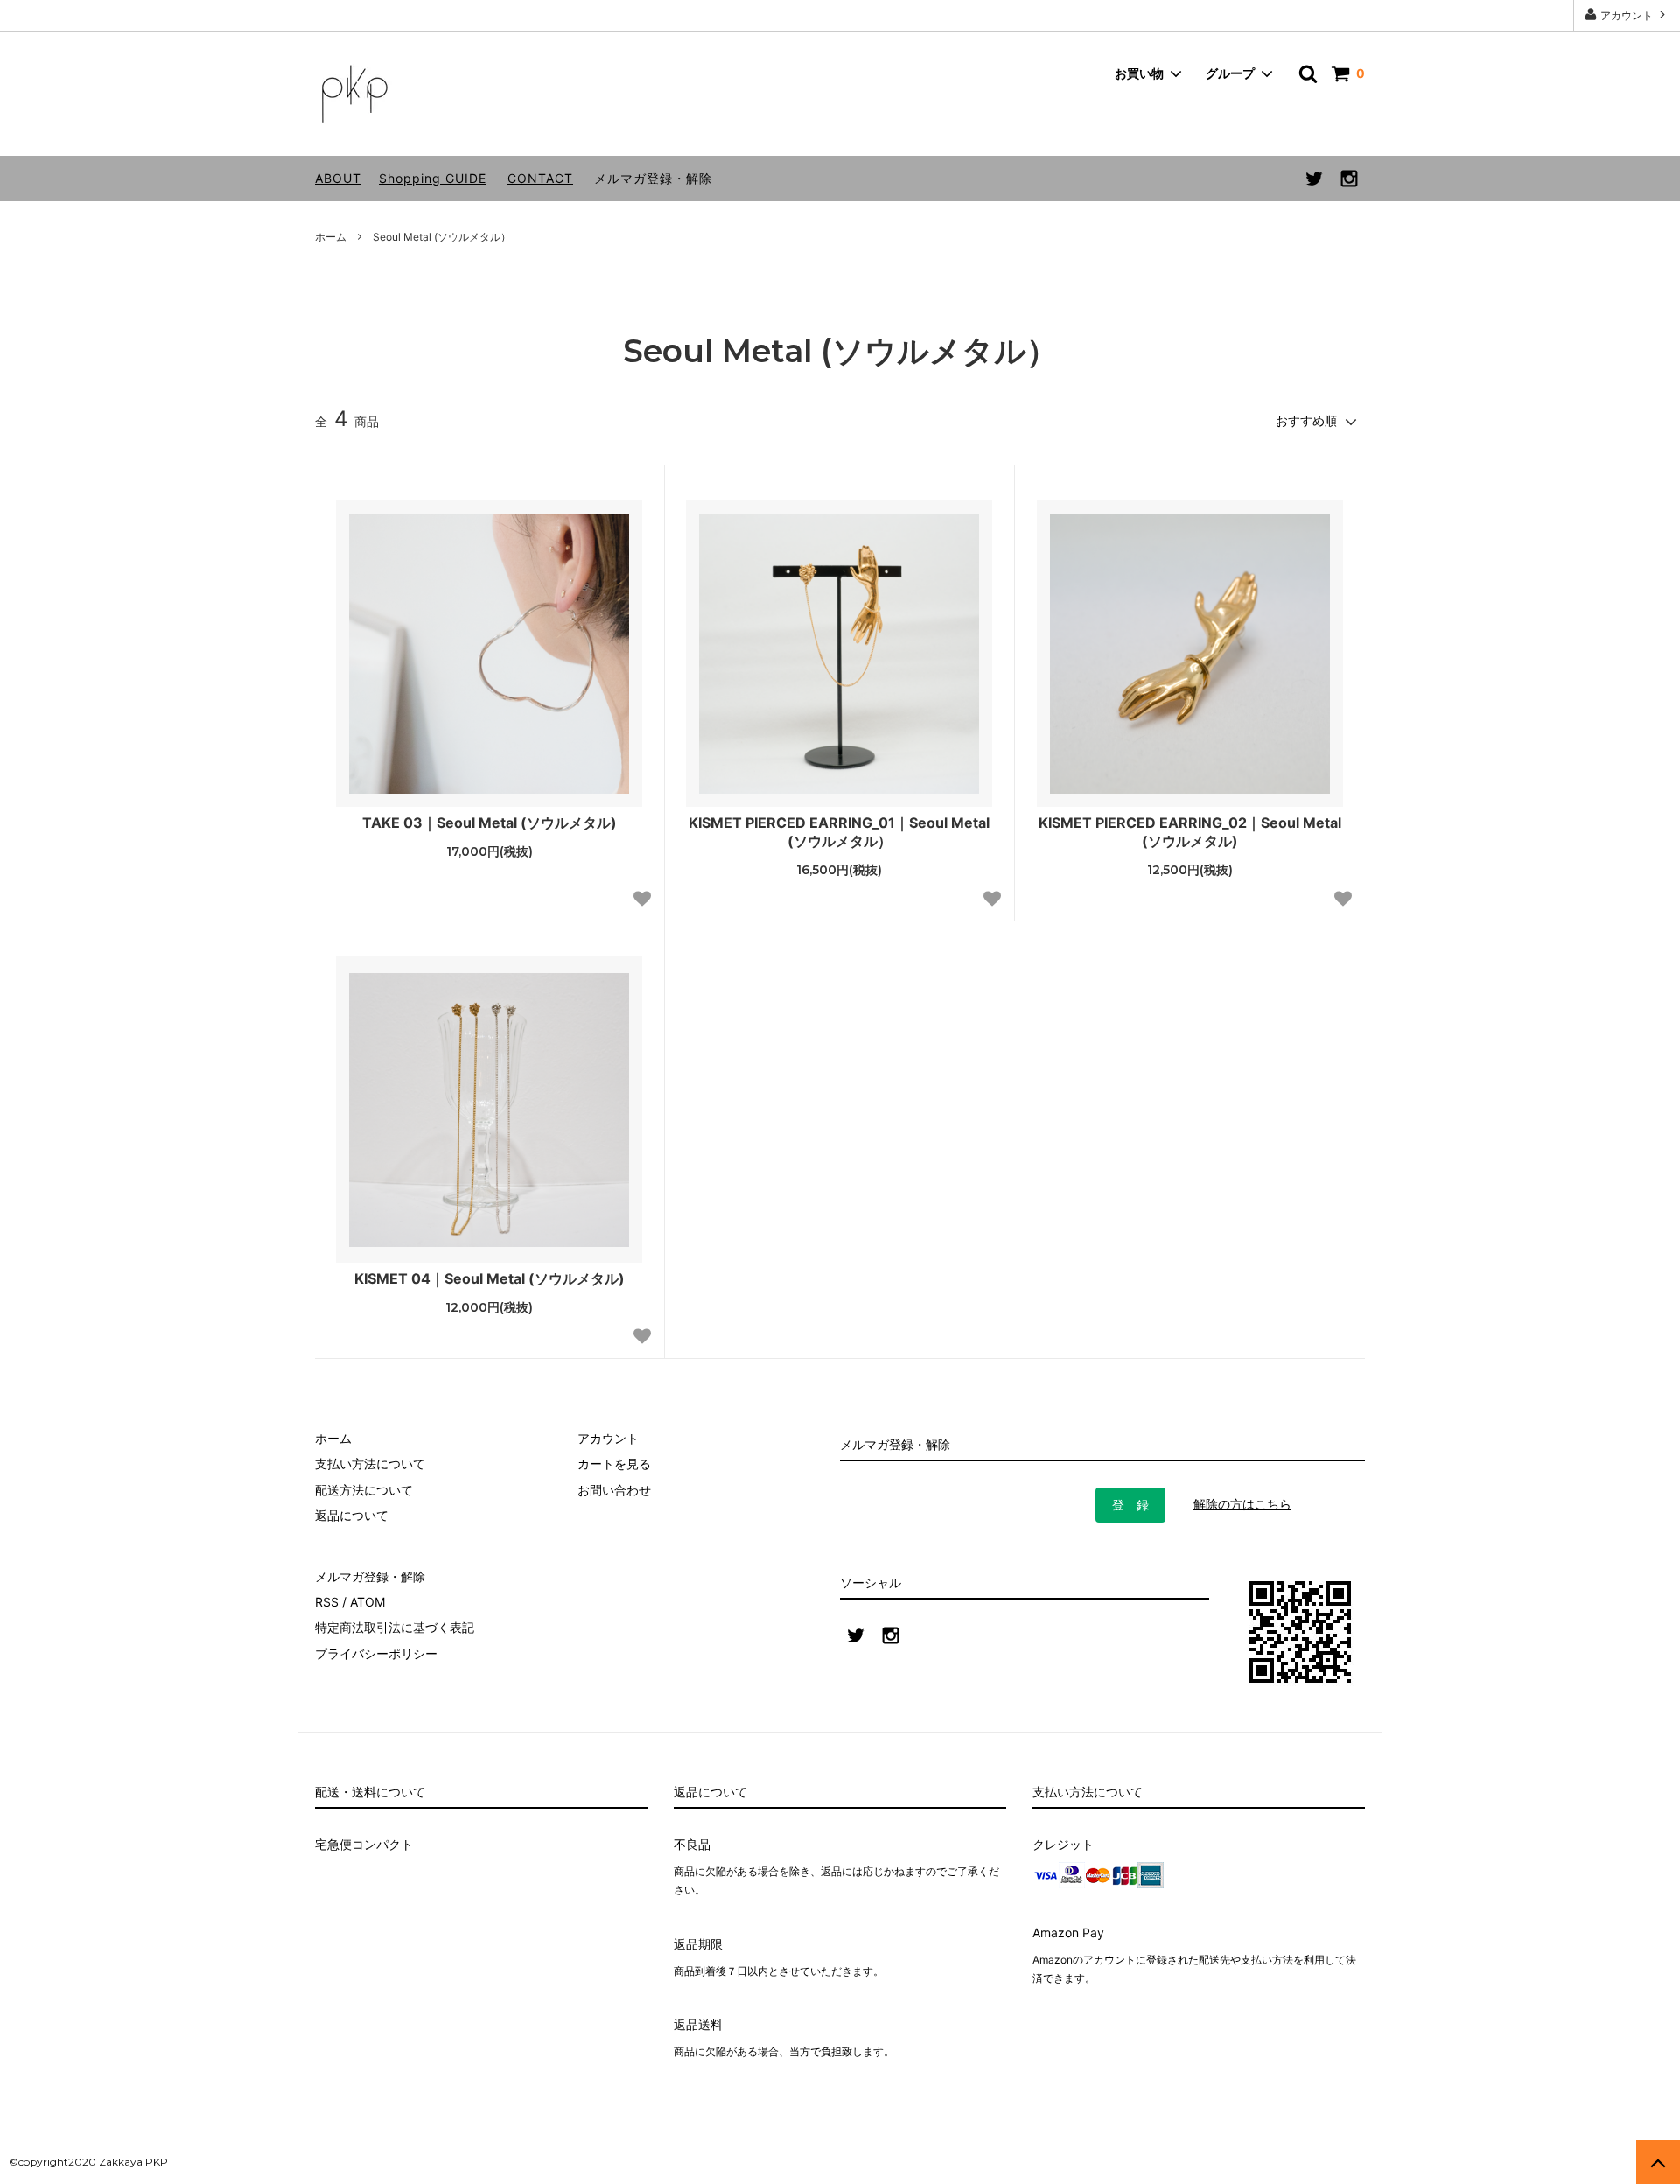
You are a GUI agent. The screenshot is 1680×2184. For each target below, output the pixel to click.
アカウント (1627, 15)
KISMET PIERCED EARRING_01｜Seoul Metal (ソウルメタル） (839, 832)
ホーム (331, 237)
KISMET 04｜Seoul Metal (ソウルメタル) (490, 1278)
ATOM (367, 1602)
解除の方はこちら (1242, 1504)
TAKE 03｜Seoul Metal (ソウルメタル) (490, 822)
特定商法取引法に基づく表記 (395, 1627)
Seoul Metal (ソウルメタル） (442, 237)
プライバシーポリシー (376, 1653)
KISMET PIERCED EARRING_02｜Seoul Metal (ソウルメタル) (1190, 832)
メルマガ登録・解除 (653, 178)
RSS (327, 1602)
